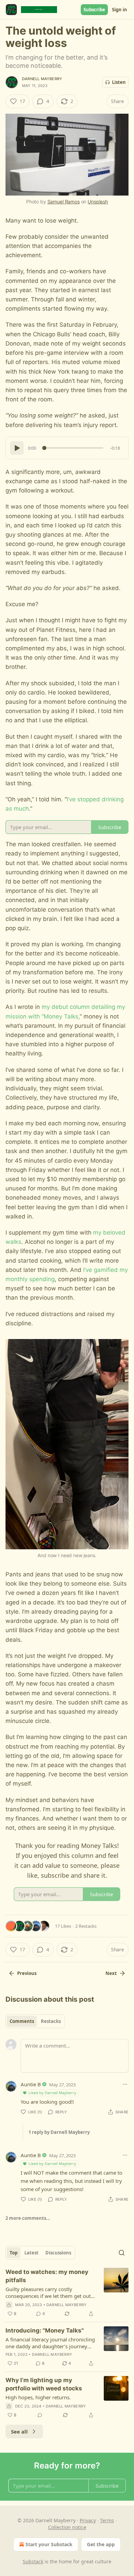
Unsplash (98, 202)
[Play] (17, 448)
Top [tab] (14, 2253)
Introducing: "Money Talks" (45, 2330)
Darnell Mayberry (42, 79)
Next (111, 1973)
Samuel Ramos (64, 202)
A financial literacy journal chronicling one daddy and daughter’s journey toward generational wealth (50, 2343)
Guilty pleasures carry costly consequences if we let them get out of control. (48, 2292)
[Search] (122, 2253)
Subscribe (94, 10)
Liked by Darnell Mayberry (52, 2093)
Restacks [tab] (51, 2021)
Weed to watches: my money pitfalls (47, 2276)
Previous (27, 1973)
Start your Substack (49, 2544)
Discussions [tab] (58, 2253)
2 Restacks (86, 1926)
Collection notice (67, 2527)
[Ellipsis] (125, 2084)
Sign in (120, 10)
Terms (107, 2520)
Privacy (88, 2520)
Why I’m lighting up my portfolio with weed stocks (44, 2384)
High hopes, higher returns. (38, 2397)
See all (19, 2431)
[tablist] (35, 2021)
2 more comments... (28, 2218)
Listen (119, 82)
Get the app (101, 2544)
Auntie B (31, 2084)
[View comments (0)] (40, 2415)
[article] (67, 2293)
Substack (33, 2561)
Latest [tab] (31, 2253)
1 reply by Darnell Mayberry (59, 2132)
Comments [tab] (22, 2021)
